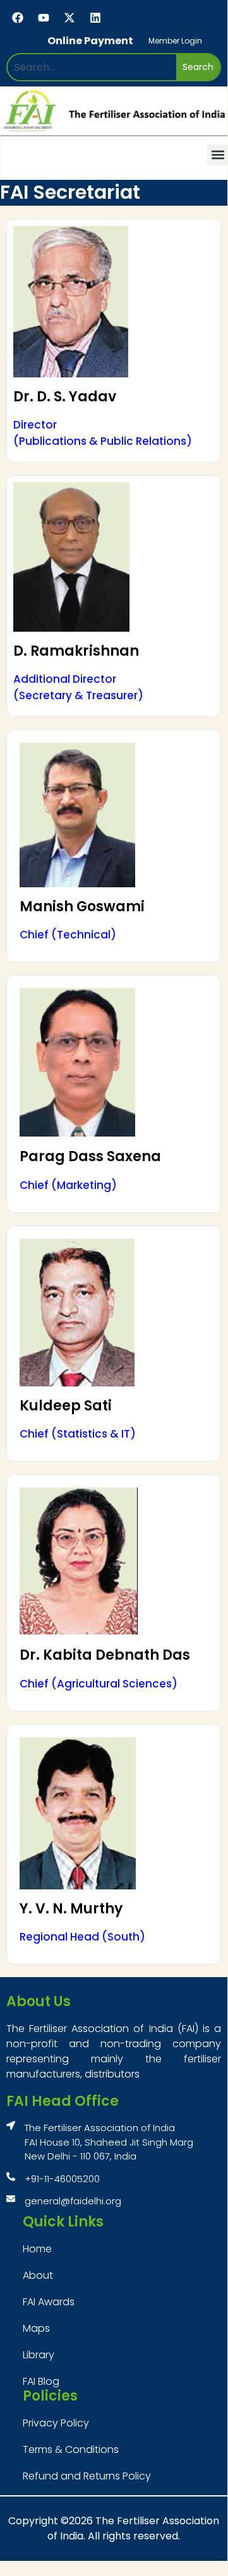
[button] (218, 155)
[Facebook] (18, 18)
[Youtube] (44, 18)
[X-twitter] (69, 18)
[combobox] (92, 67)
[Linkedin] (95, 18)
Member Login (175, 41)
